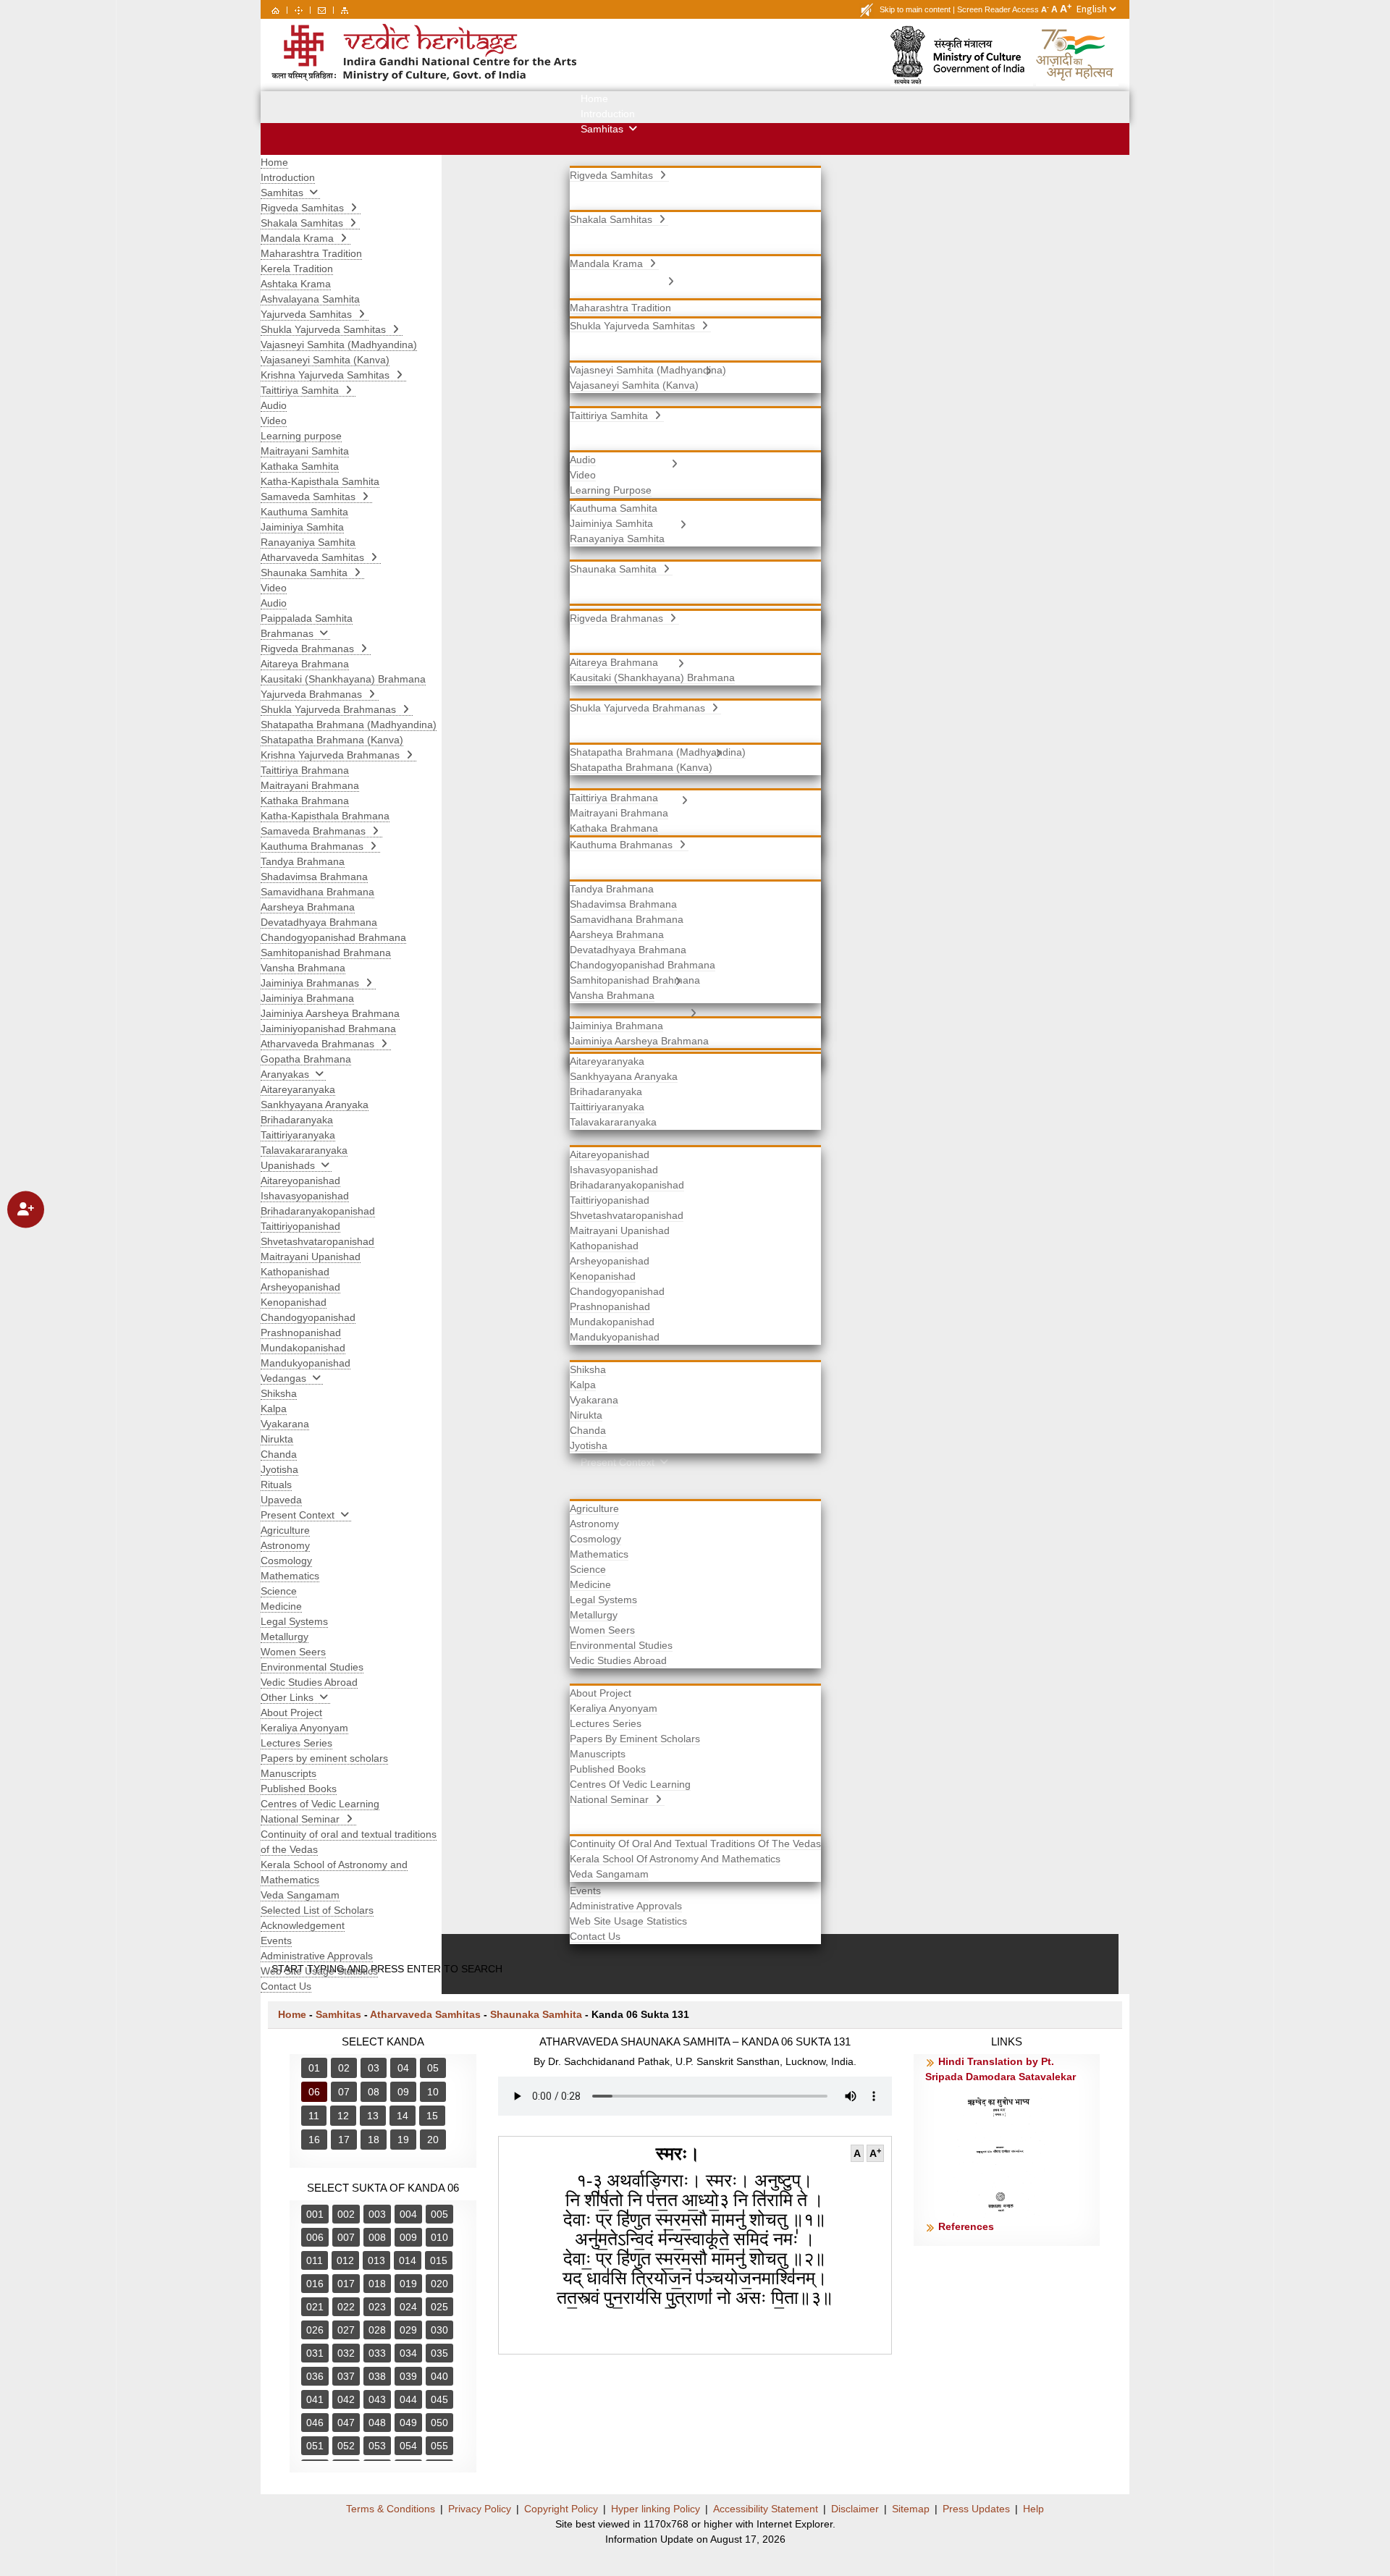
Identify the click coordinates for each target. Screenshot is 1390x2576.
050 (439, 2423)
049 (408, 2423)
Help (1033, 2509)
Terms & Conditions (391, 2509)
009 (408, 2237)
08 (374, 2092)
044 (408, 2399)
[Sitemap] (345, 9)
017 (346, 2284)
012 (345, 2260)
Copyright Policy (561, 2509)
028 (377, 2330)
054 (408, 2446)
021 (315, 2307)
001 (315, 2214)
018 (377, 2284)
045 (439, 2399)
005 (439, 2214)
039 (408, 2376)
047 (346, 2423)
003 (377, 2214)
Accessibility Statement (766, 2509)
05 (433, 2068)
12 (343, 2116)
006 (315, 2237)
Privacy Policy (480, 2509)
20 (433, 2140)
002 (346, 2214)
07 (344, 2092)
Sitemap (911, 2509)
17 (344, 2140)
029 (408, 2330)
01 (314, 2068)
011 (315, 2260)
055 (439, 2446)
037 (346, 2376)
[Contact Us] (322, 9)
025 (439, 2307)
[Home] (275, 9)
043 (377, 2399)
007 (346, 2237)
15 (432, 2116)
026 (315, 2330)
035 (439, 2353)
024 (408, 2307)
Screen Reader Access (998, 9)
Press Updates (976, 2509)
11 (314, 2116)
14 (403, 2116)
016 (315, 2284)
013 (376, 2260)
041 (315, 2399)
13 (373, 2116)
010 (439, 2237)
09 (403, 2092)
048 (377, 2423)
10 (433, 2092)
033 (377, 2353)
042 (346, 2399)
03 (374, 2068)
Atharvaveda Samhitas (425, 2014)
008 (377, 2237)
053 (377, 2446)
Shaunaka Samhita (536, 2014)
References (966, 2226)
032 (346, 2353)
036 (315, 2376)
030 (439, 2330)
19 (403, 2140)
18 (374, 2140)
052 (346, 2446)
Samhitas (338, 2014)
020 (439, 2284)
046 (315, 2423)
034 (408, 2353)
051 (315, 2446)
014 (408, 2260)
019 (408, 2284)
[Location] (299, 9)
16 (314, 2140)
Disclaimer (855, 2509)
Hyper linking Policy (656, 2509)
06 (314, 2092)
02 (344, 2068)
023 (377, 2307)
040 (439, 2376)
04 (403, 2068)
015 (439, 2260)
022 (346, 2307)
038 (377, 2376)
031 (315, 2353)
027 (346, 2330)
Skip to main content (915, 9)
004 (408, 2214)
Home (292, 2014)
